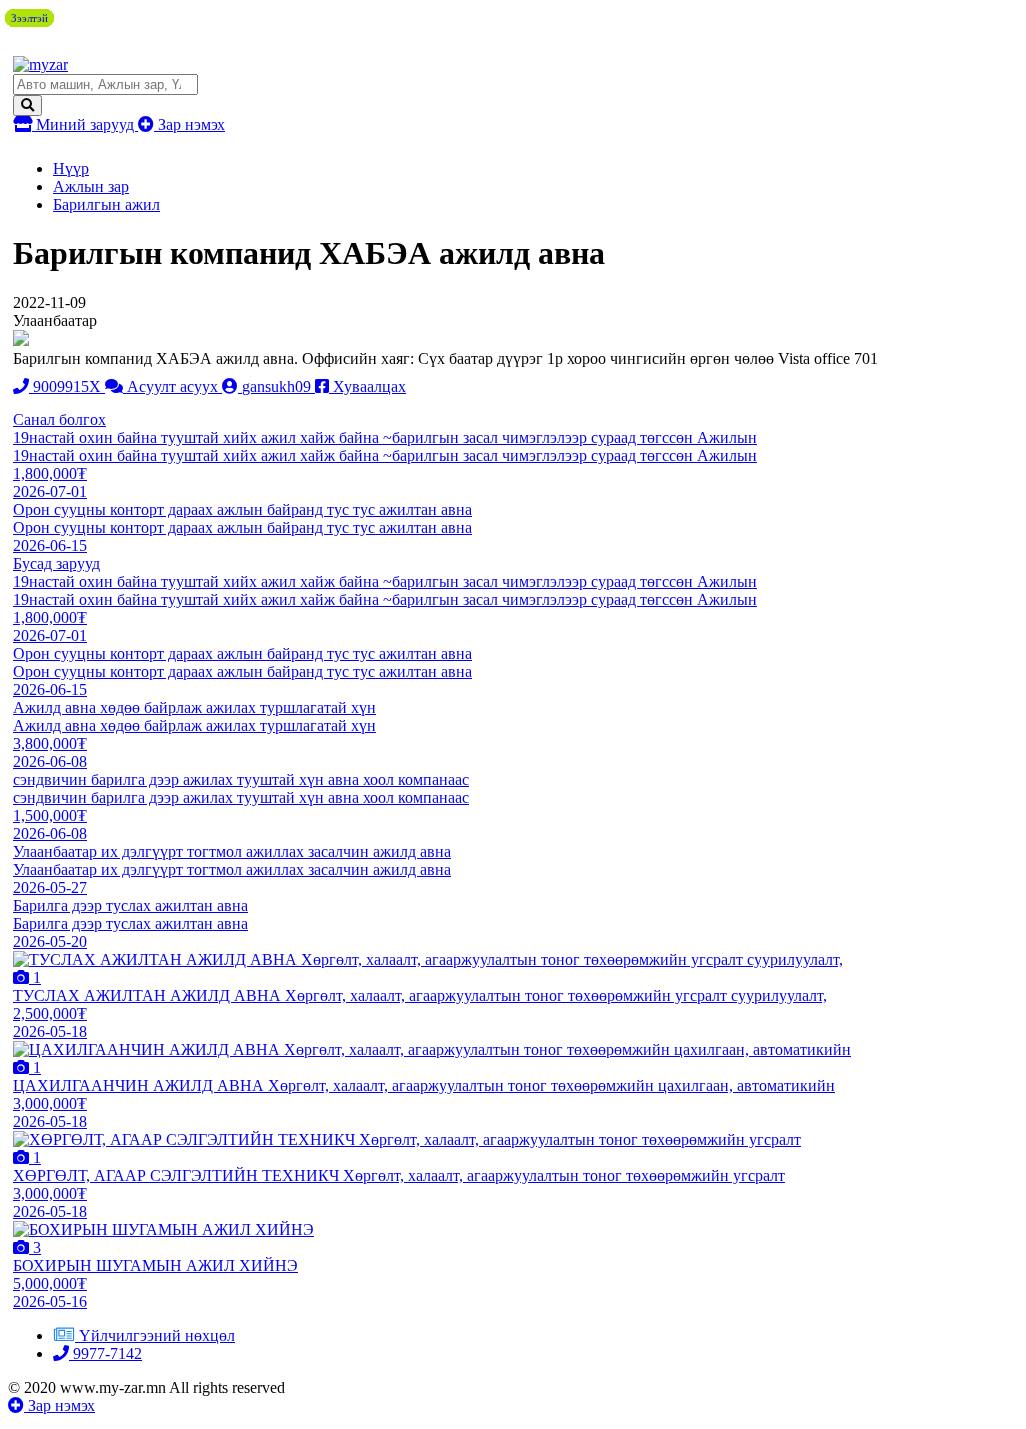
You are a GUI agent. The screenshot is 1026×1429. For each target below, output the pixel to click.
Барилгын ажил (106, 204)
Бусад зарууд (56, 563)
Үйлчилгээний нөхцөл (157, 1335)
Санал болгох (59, 419)
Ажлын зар (91, 186)
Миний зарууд (85, 124)
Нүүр (71, 168)
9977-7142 (105, 1353)
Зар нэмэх (189, 124)
